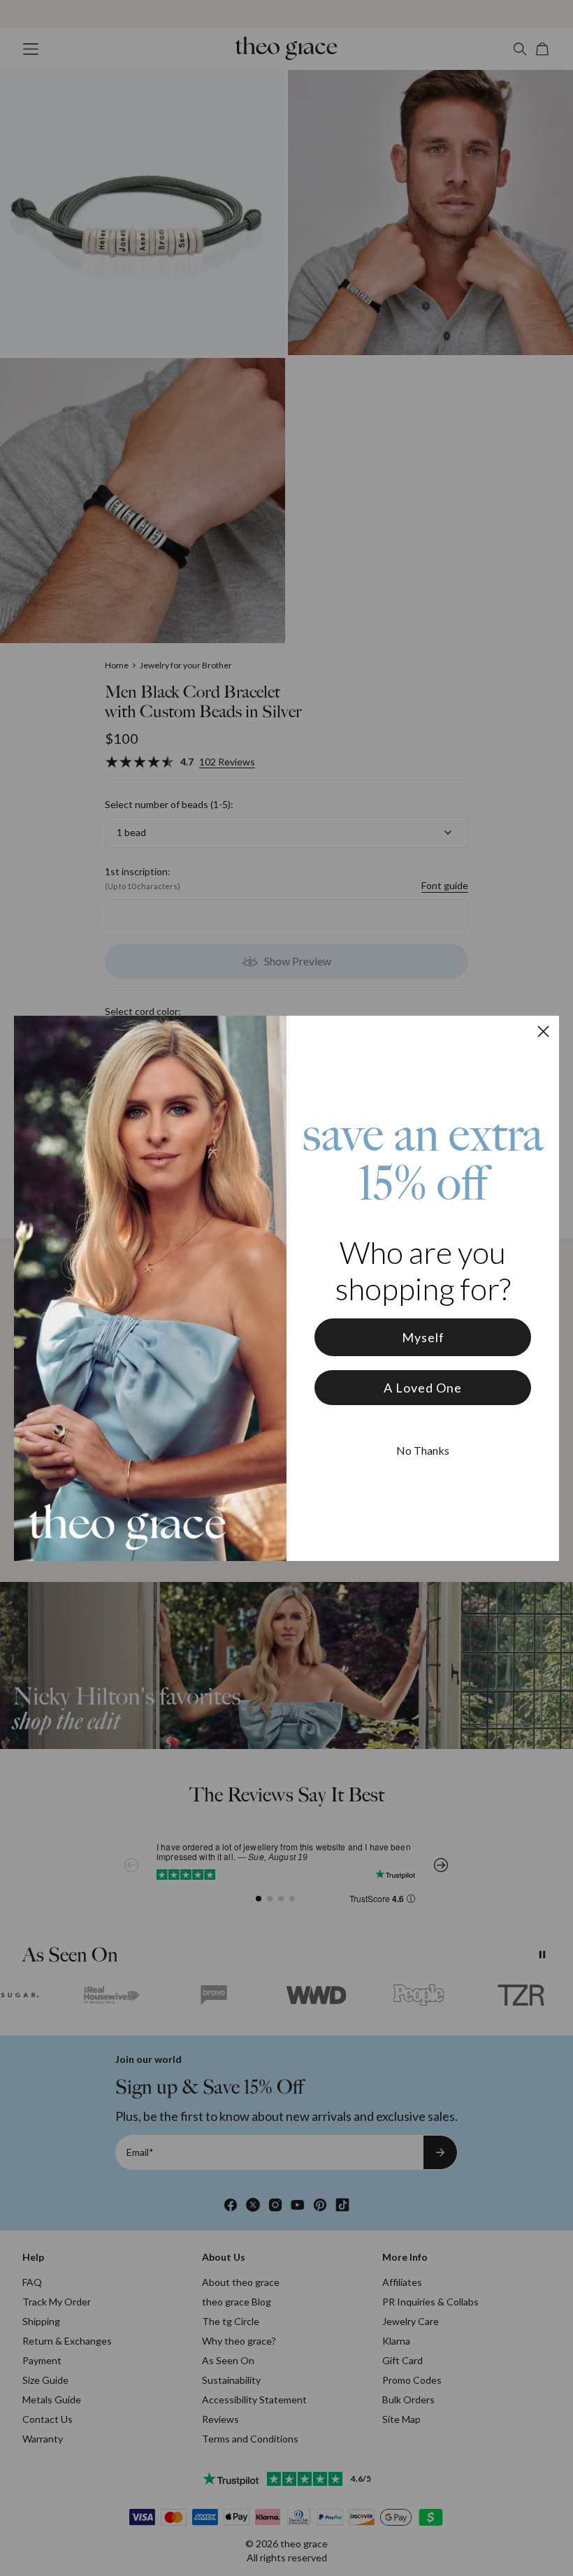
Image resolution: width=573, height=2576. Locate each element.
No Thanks (423, 1450)
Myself (423, 1337)
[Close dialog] (543, 1031)
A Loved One (423, 1388)
